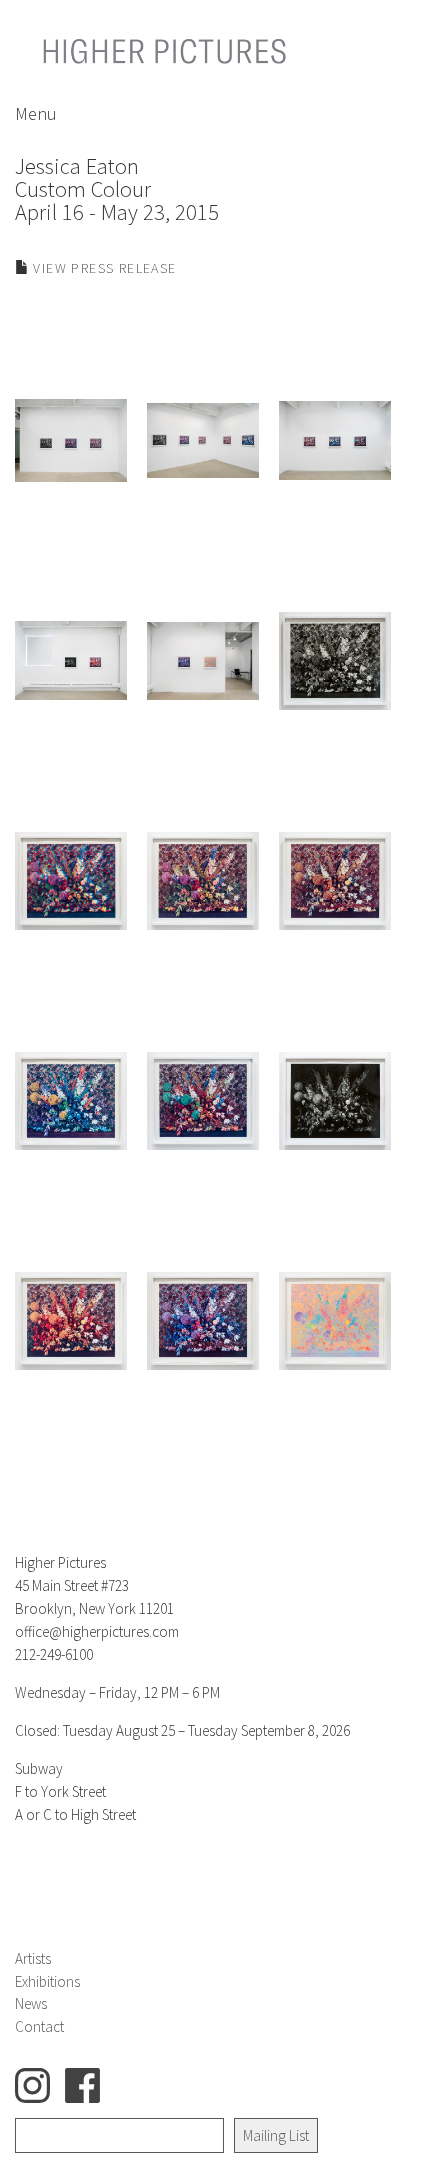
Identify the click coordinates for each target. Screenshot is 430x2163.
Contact (39, 2026)
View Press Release (103, 268)
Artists (33, 1958)
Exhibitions (47, 1981)
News (31, 2003)
